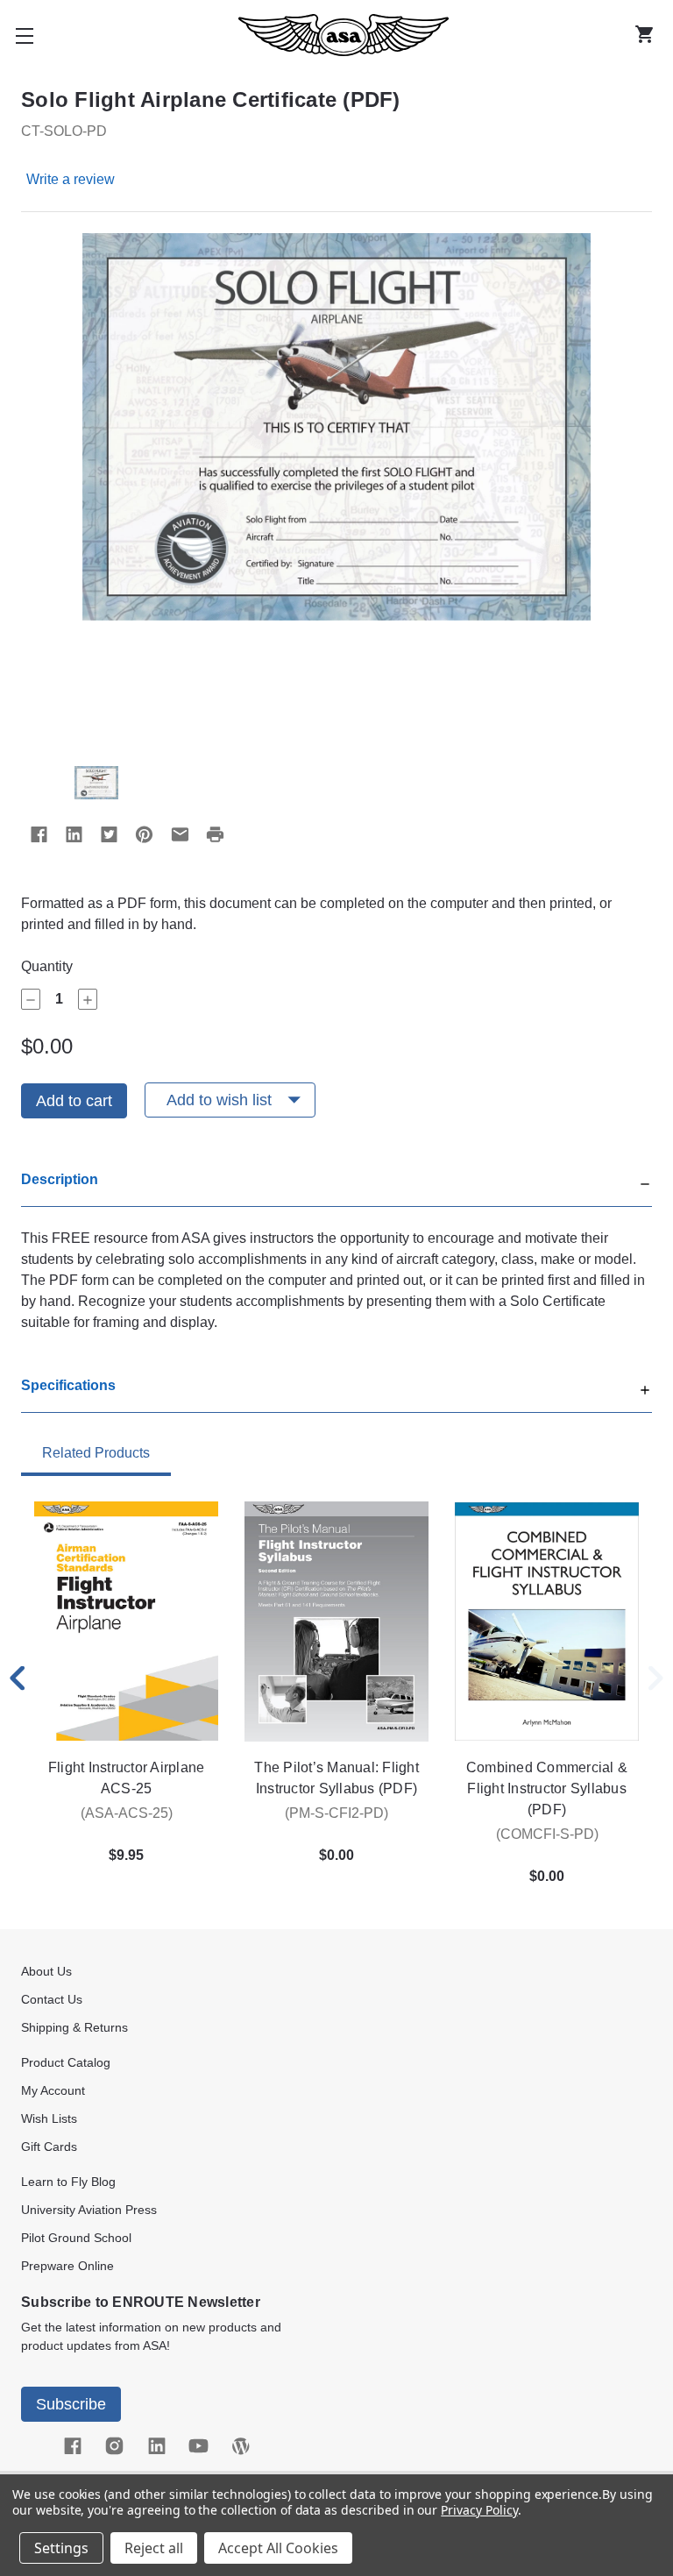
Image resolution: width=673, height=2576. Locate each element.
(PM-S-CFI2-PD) (336, 1813)
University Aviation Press (89, 2210)
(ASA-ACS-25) (127, 1813)
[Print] (215, 834)
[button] (336, 1188)
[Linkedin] (74, 834)
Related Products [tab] (96, 1453)
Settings (61, 2548)
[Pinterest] (144, 834)
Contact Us (52, 1999)
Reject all (154, 2548)
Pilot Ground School (76, 2238)
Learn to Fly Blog (68, 2182)
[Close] (645, 1182)
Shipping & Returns (74, 2027)
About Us (46, 1971)
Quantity (47, 966)
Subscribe (71, 2404)
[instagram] (114, 2446)
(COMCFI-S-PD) (547, 1834)
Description (60, 1179)
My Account (53, 2090)
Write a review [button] (71, 179)
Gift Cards (49, 2147)
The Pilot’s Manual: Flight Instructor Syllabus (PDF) (336, 1778)
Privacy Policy (479, 2510)
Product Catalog (66, 2062)
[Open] (645, 1388)
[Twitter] (109, 834)
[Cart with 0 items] (648, 35)
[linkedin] (156, 2446)
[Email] (180, 834)
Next (655, 1678)
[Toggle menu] (25, 35)
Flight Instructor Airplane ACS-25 (127, 1778)
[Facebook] (39, 834)
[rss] (240, 2446)
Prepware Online (67, 2266)
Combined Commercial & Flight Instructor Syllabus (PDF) (547, 1788)
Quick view (127, 1622)
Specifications (68, 1385)
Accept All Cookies (278, 2548)
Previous (18, 1678)
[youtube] (198, 2446)
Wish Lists (49, 2118)
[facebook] (72, 2446)
